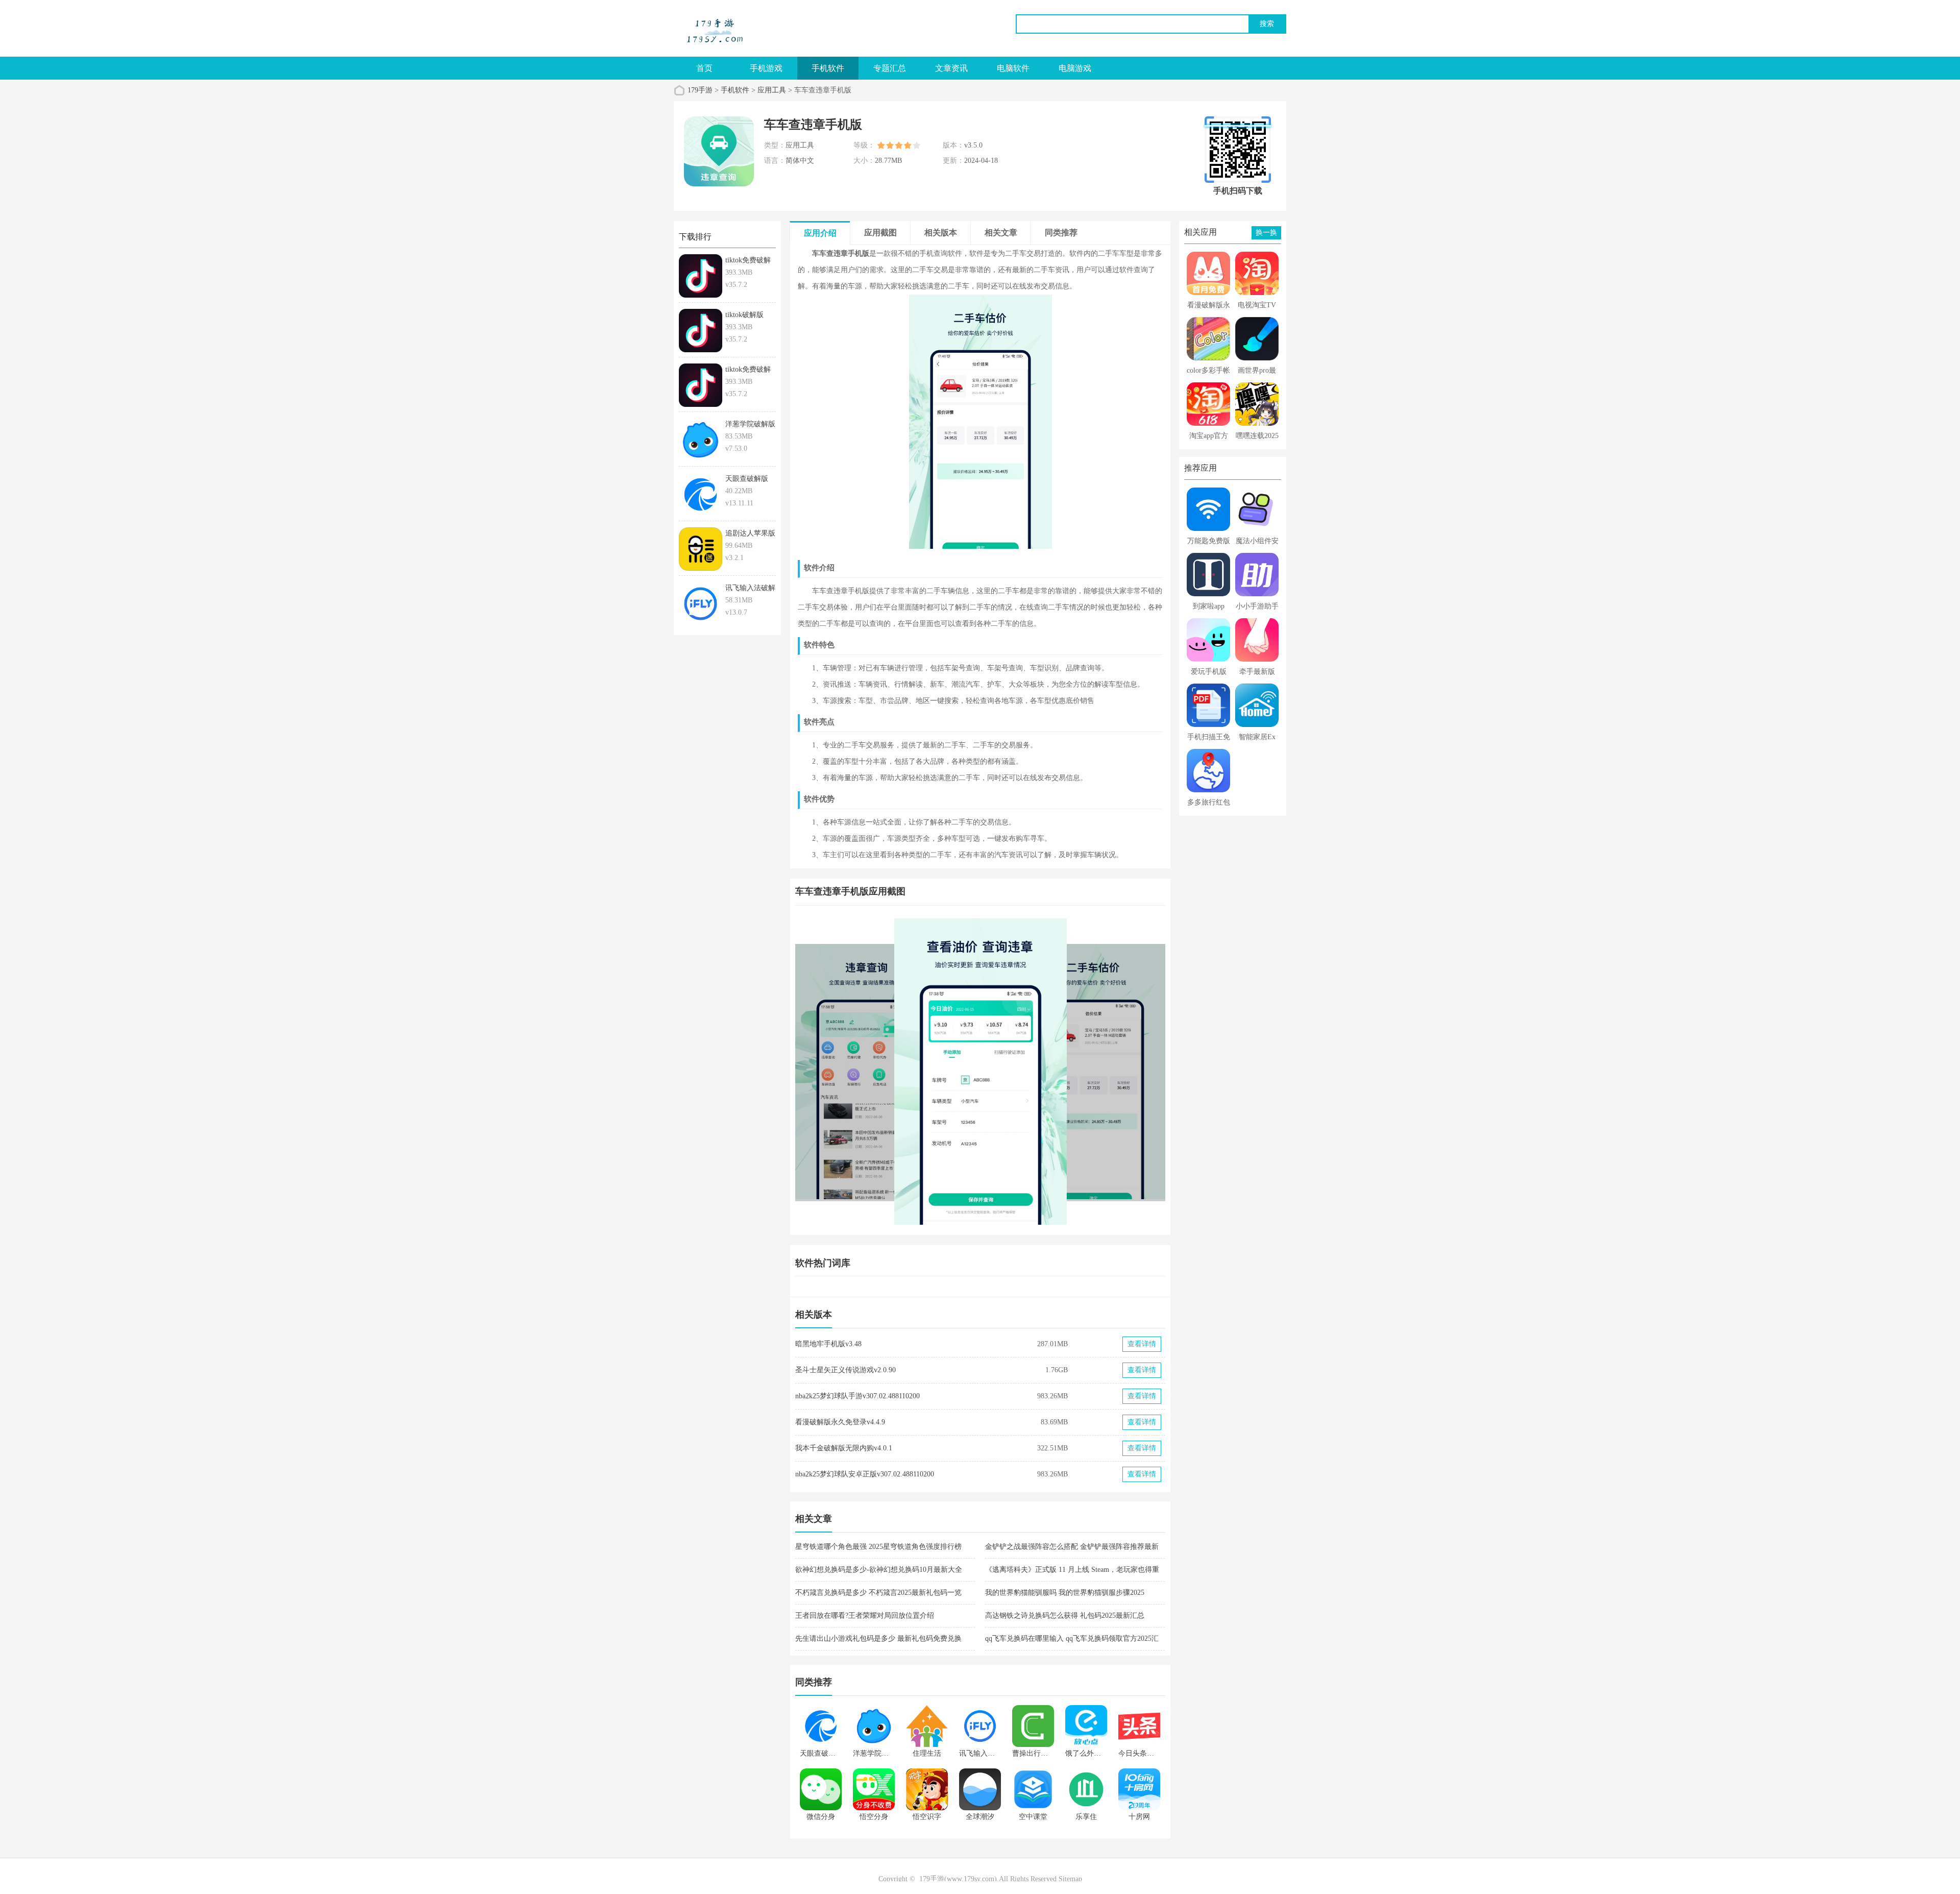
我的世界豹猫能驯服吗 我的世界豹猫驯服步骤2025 (1065, 1593)
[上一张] (888, 1072)
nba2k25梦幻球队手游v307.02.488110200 (857, 1396)
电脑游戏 (1075, 68)
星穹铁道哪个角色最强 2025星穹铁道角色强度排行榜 (878, 1547)
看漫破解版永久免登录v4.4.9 (840, 1422)
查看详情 (1142, 1344)
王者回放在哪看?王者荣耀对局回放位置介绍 (865, 1616)
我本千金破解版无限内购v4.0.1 (844, 1448)
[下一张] (1073, 1072)
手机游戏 (766, 68)
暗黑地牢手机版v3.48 (828, 1344)
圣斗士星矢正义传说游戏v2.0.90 (846, 1370)
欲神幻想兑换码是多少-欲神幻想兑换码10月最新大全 (879, 1570)
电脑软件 (1013, 68)
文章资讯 (951, 68)
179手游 (700, 90)
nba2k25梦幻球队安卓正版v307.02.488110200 (865, 1474)
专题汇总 (890, 68)
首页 (704, 68)
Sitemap (1070, 1879)
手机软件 (828, 68)
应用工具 (772, 90)
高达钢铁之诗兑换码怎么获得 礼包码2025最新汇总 (1065, 1616)
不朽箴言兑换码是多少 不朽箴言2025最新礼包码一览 (878, 1593)
